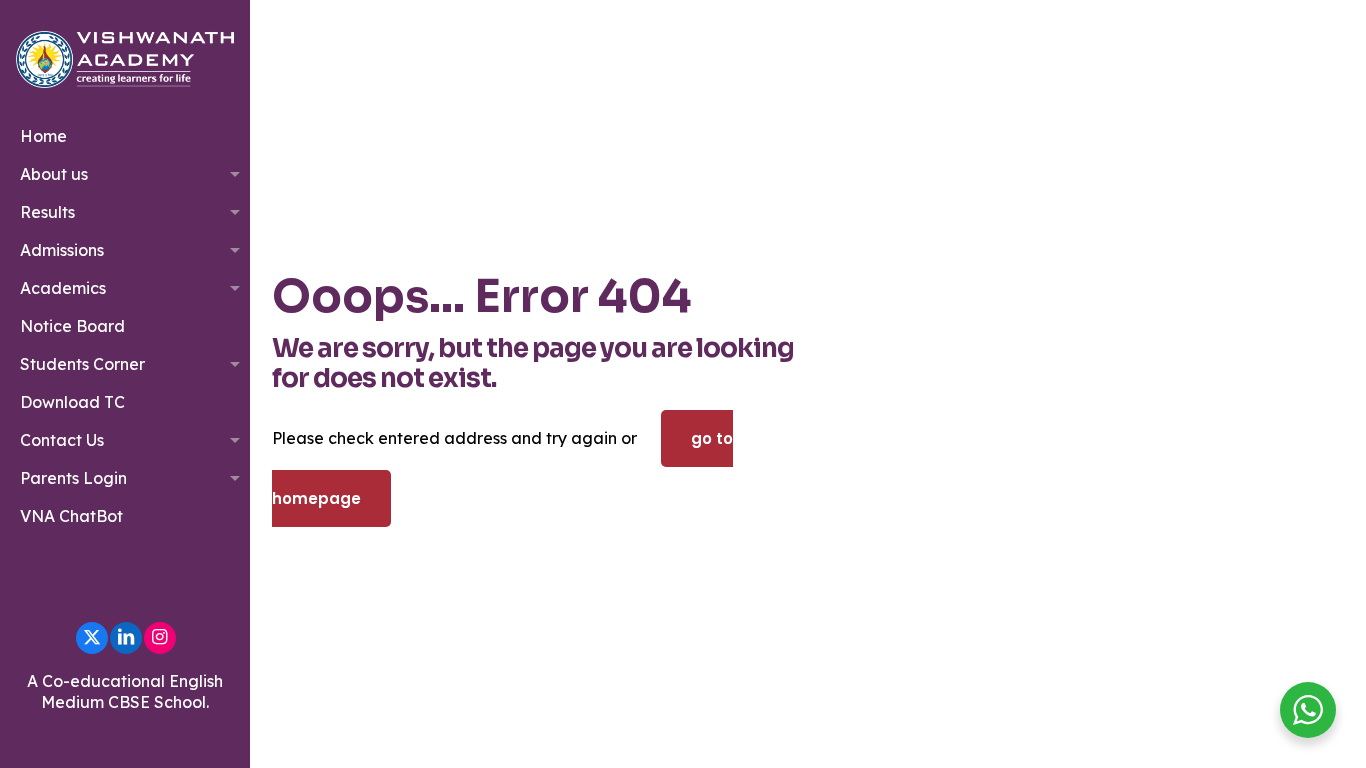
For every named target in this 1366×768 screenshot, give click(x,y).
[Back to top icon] (1270, 727)
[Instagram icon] (160, 637)
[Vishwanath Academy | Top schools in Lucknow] (125, 58)
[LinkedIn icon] (126, 637)
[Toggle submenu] (230, 174)
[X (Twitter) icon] (92, 637)
